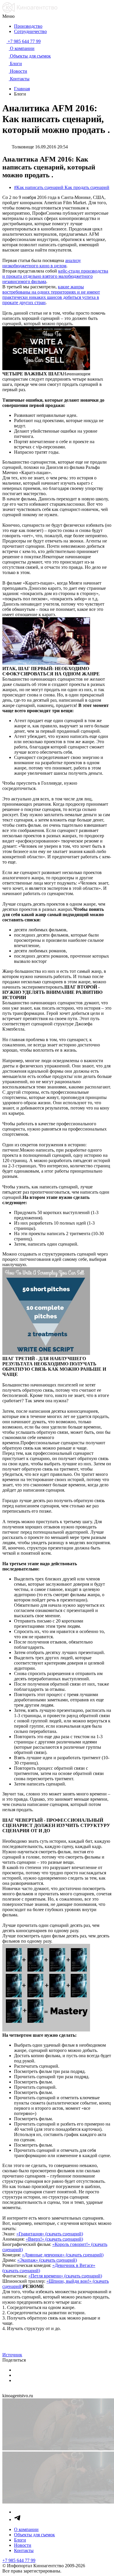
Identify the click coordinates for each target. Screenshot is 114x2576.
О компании (26, 2529)
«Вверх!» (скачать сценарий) (54, 2239)
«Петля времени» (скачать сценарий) (65, 2276)
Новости (23, 2545)
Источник (12, 2355)
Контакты (24, 2550)
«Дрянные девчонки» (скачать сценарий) (63, 2255)
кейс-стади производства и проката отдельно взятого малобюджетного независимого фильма (55, 276)
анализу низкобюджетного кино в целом (42, 263)
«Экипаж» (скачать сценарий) (47, 2260)
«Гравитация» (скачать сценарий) (50, 2234)
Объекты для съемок (34, 2535)
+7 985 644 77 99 (19, 2560)
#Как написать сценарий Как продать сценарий (62, 187)
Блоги (20, 2540)
